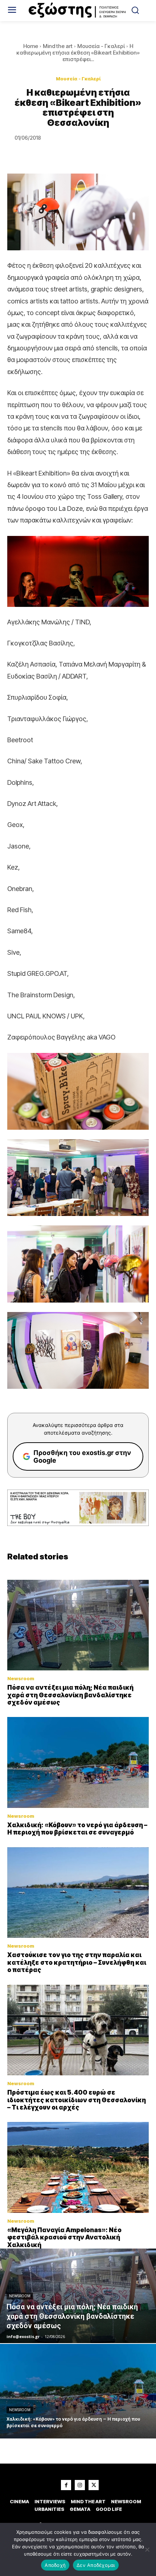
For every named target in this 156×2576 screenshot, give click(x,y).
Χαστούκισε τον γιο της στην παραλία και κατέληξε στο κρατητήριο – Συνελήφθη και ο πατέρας (77, 1962)
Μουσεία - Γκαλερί (101, 46)
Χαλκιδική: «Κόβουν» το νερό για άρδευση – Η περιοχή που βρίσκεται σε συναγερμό (77, 1829)
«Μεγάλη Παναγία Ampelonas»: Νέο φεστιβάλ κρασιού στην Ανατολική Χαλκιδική (64, 2237)
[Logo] (78, 11)
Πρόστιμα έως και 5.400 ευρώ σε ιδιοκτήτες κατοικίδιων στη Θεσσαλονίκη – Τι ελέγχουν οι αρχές (77, 2100)
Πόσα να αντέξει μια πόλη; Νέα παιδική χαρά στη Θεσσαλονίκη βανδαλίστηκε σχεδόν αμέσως (70, 1695)
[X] (94, 2485)
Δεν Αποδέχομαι (96, 2565)
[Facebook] (66, 2485)
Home (31, 46)
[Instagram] (80, 2485)
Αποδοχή (55, 2565)
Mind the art (58, 46)
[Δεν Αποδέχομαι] (147, 2549)
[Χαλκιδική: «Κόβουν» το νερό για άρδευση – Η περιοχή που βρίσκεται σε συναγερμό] (78, 1762)
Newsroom (21, 1679)
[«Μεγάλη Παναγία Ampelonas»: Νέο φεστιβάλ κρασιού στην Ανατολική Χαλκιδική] (78, 2167)
